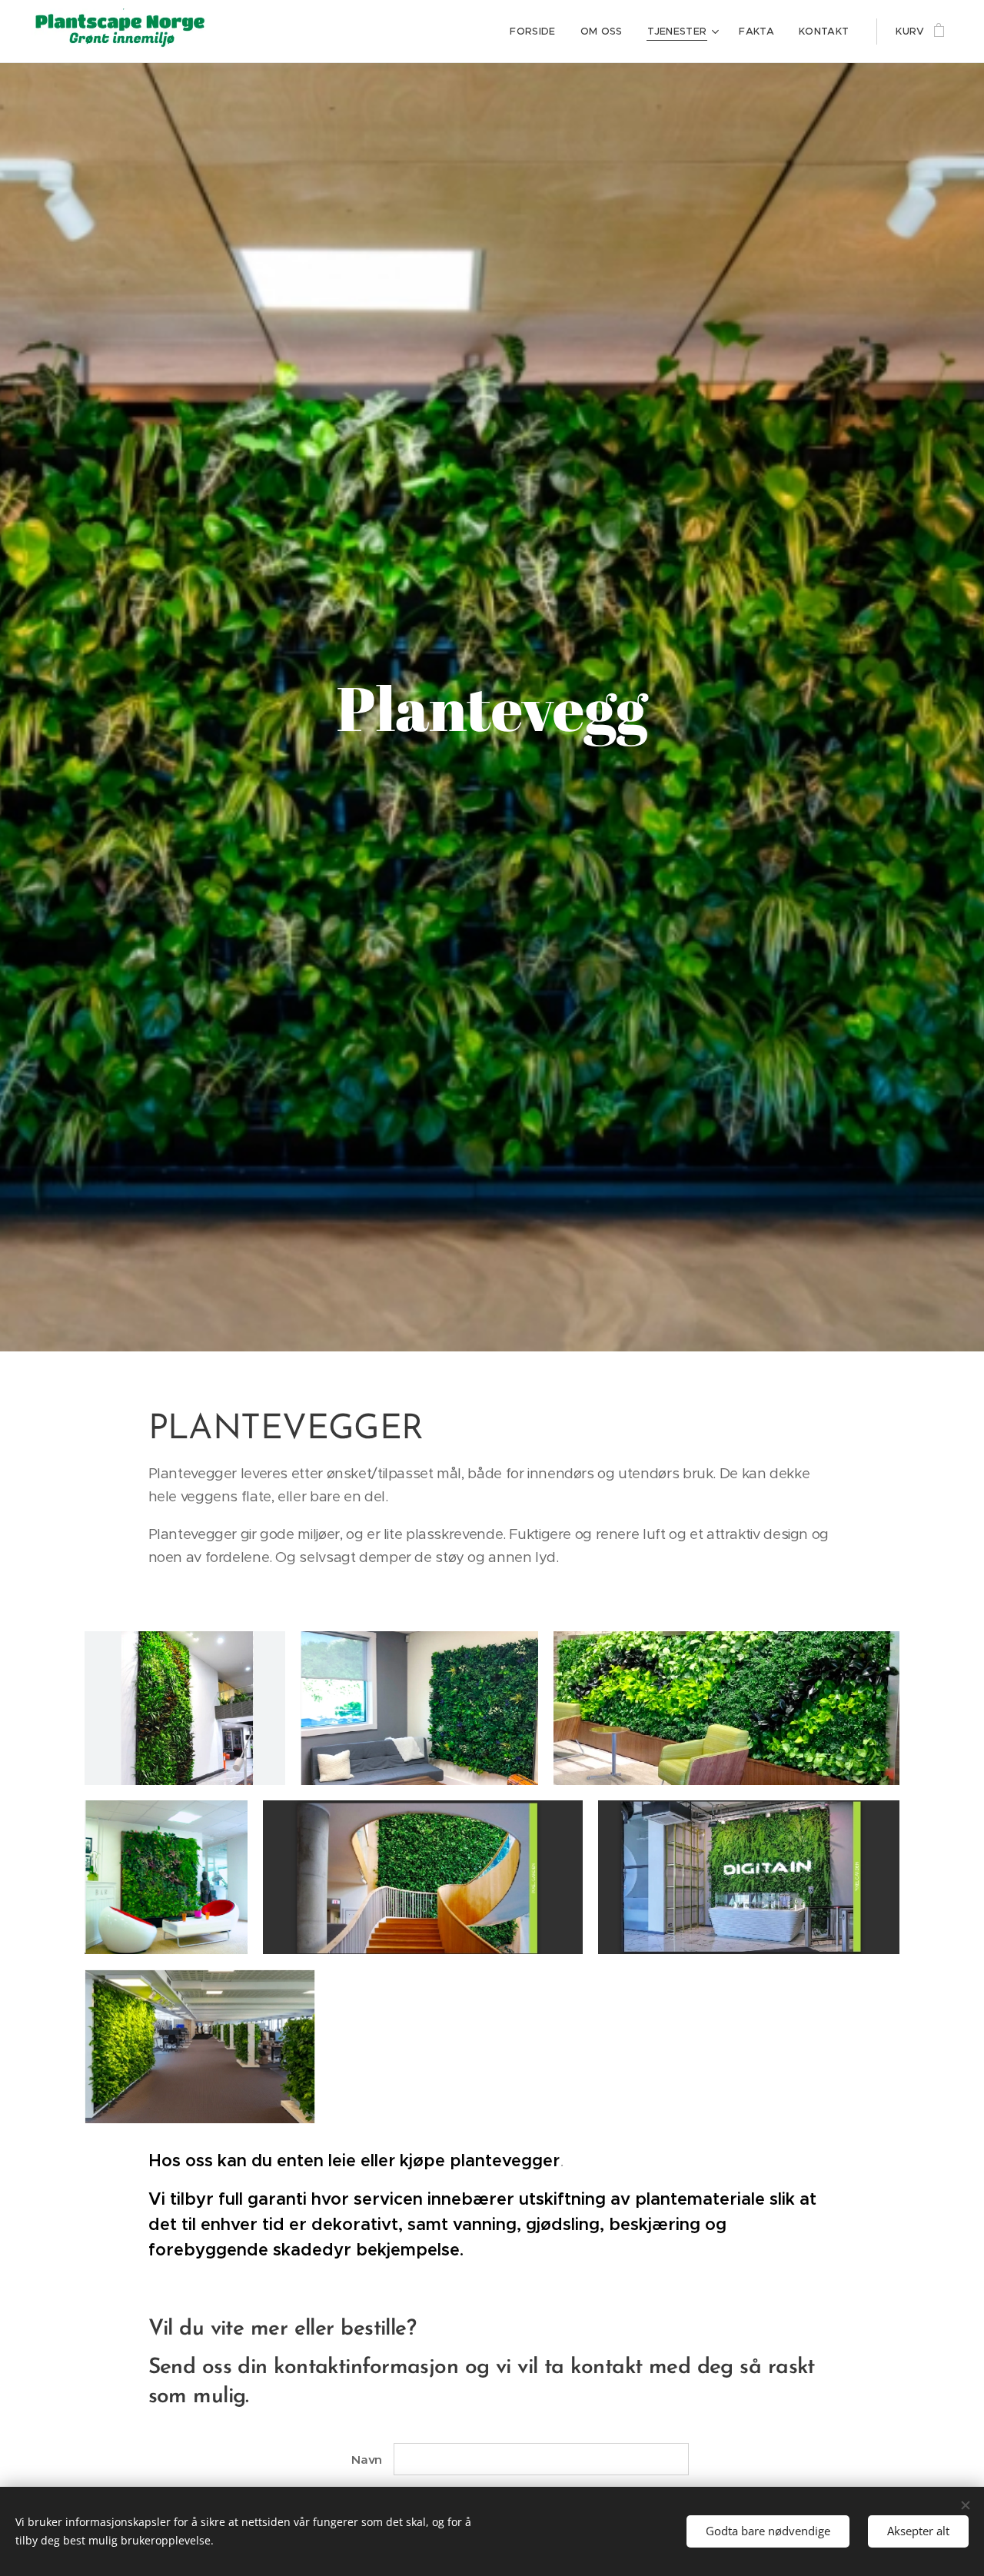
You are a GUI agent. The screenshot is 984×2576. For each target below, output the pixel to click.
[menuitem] (537, 32)
